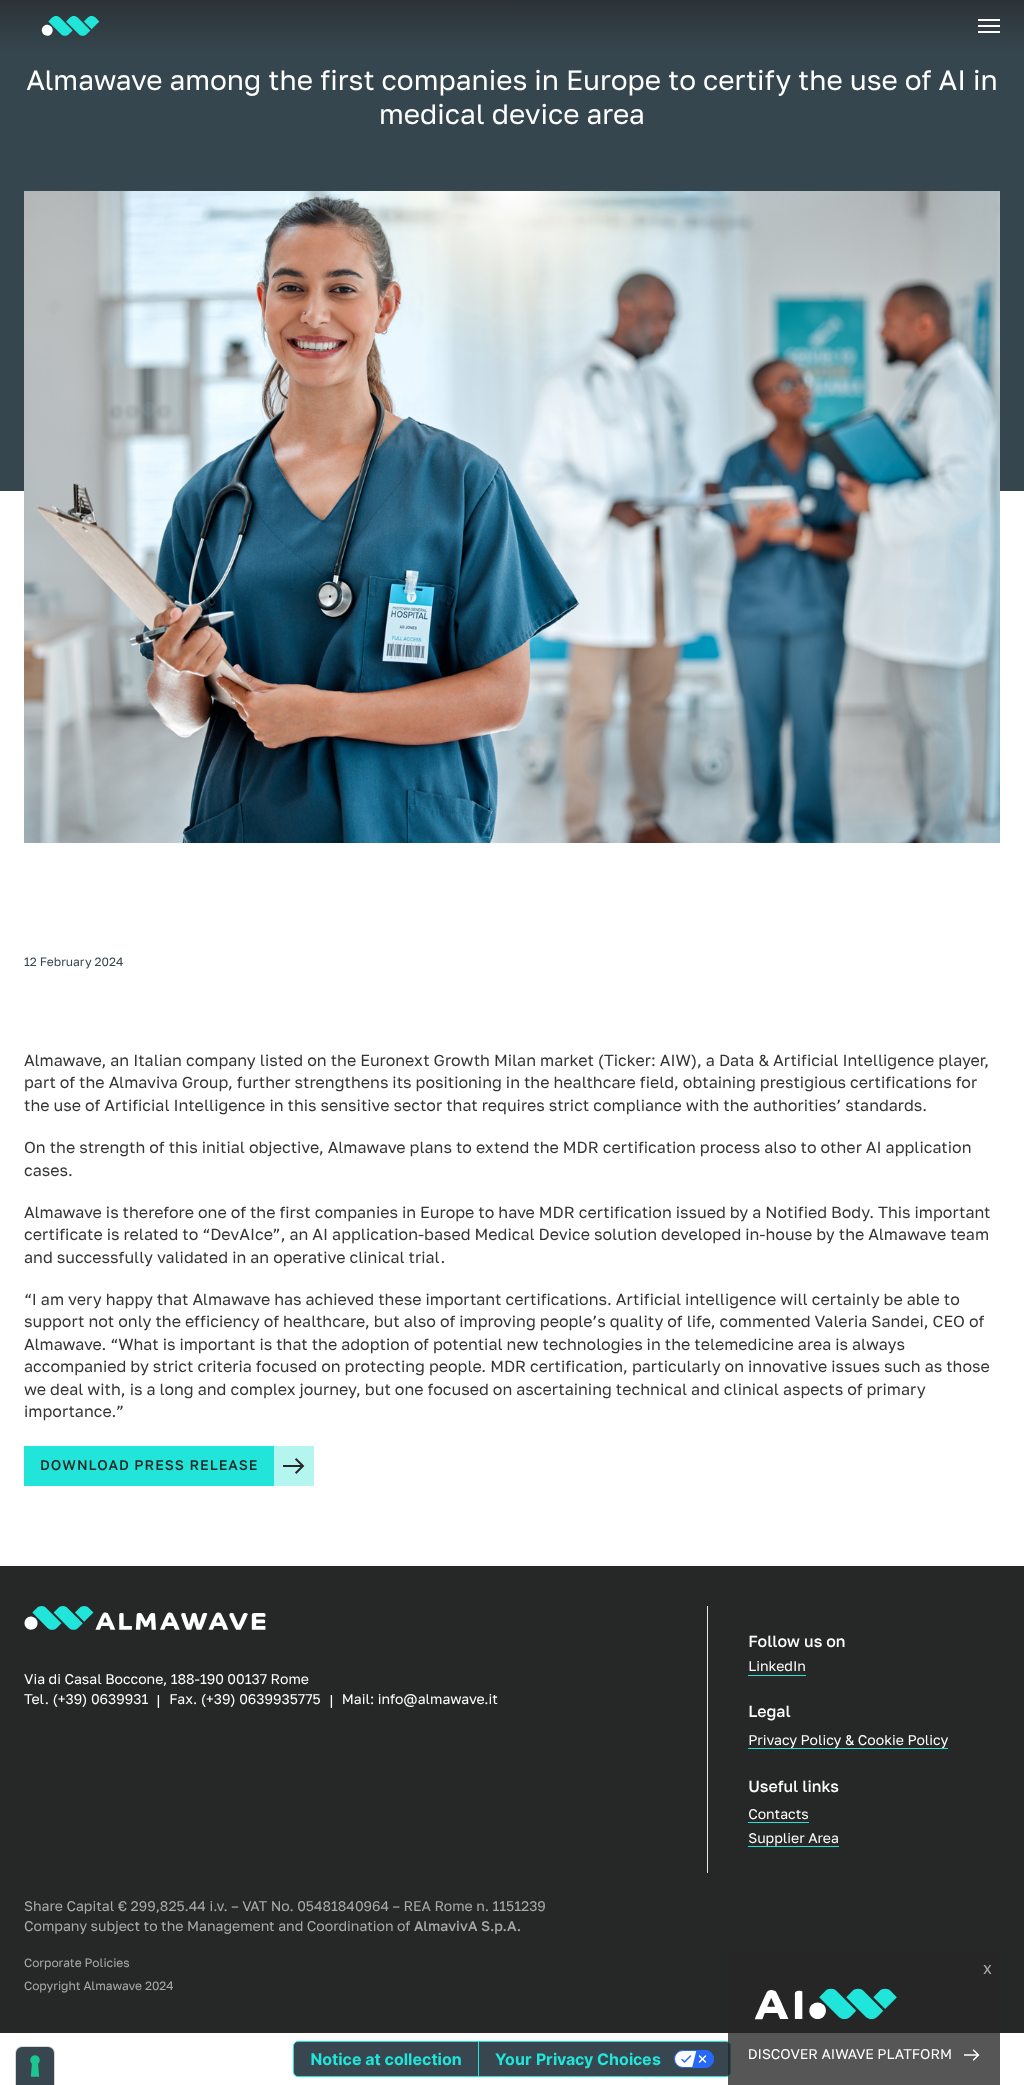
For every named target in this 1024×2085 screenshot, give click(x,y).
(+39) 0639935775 (261, 1699)
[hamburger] (989, 26)
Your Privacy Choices (578, 2059)
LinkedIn (777, 1666)
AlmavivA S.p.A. (467, 1926)
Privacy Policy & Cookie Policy (848, 1740)
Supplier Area (793, 1838)
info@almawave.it (438, 1699)
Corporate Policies (77, 1963)
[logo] (70, 26)
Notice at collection (385, 2059)
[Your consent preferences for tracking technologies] (35, 2066)
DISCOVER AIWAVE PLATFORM (850, 2054)
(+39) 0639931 (100, 1699)
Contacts (778, 1814)
